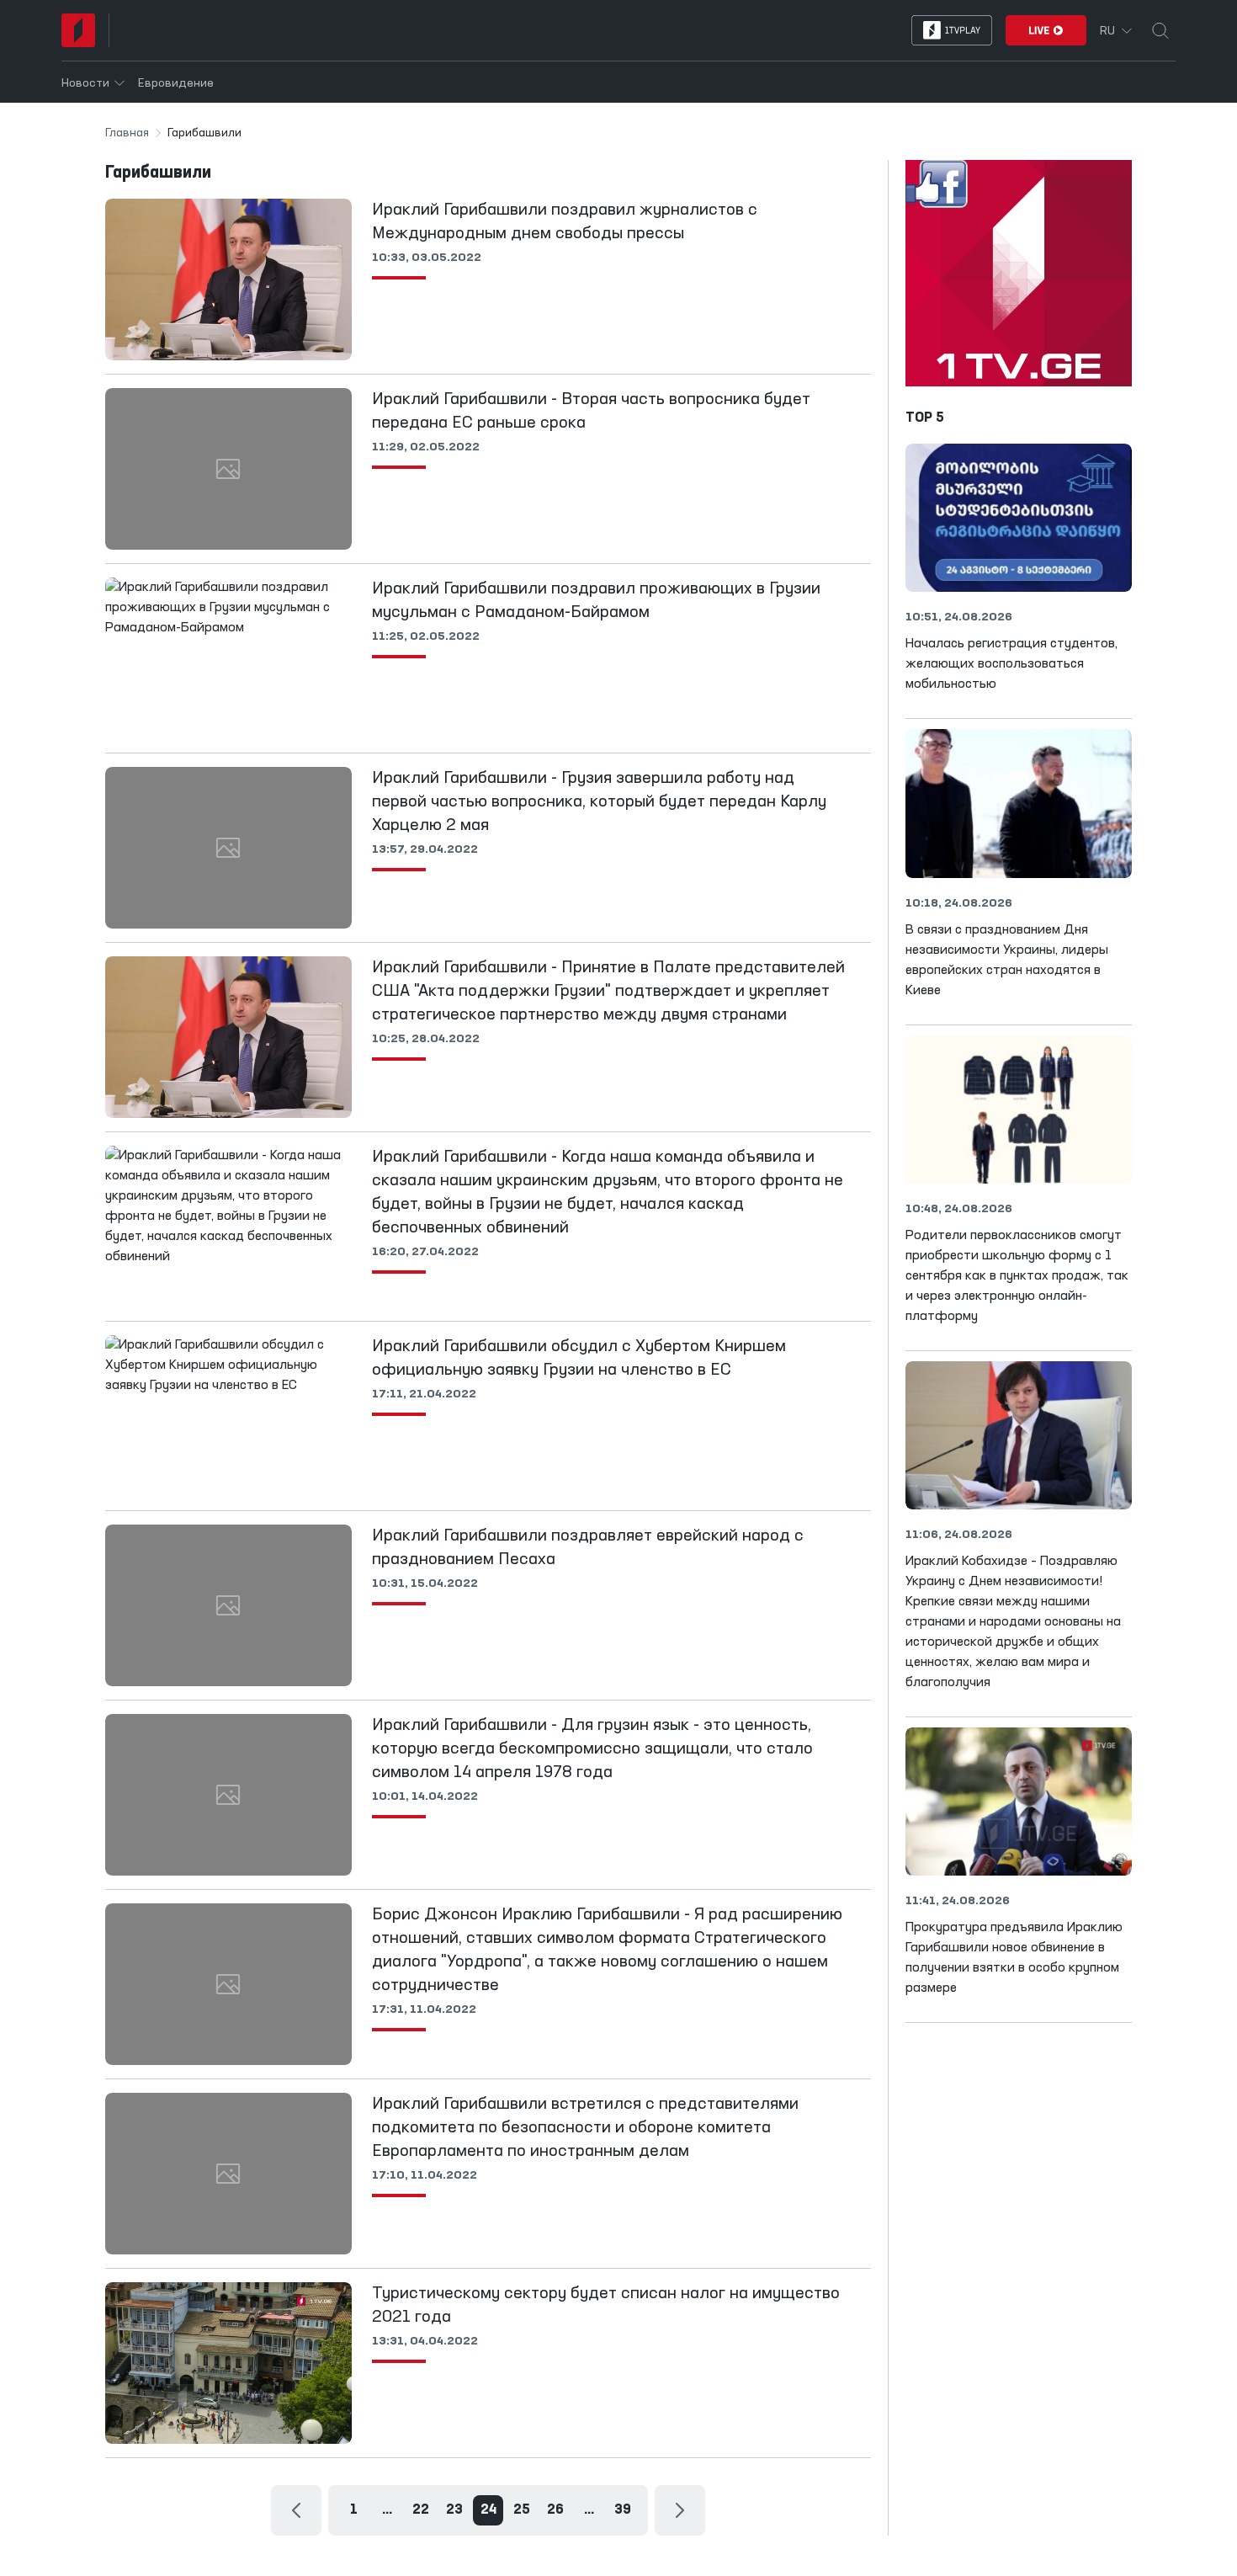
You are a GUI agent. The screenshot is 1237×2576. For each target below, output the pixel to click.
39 (623, 2510)
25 (522, 2510)
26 (555, 2510)
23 (454, 2510)
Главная (127, 133)
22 (421, 2510)
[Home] (78, 30)
